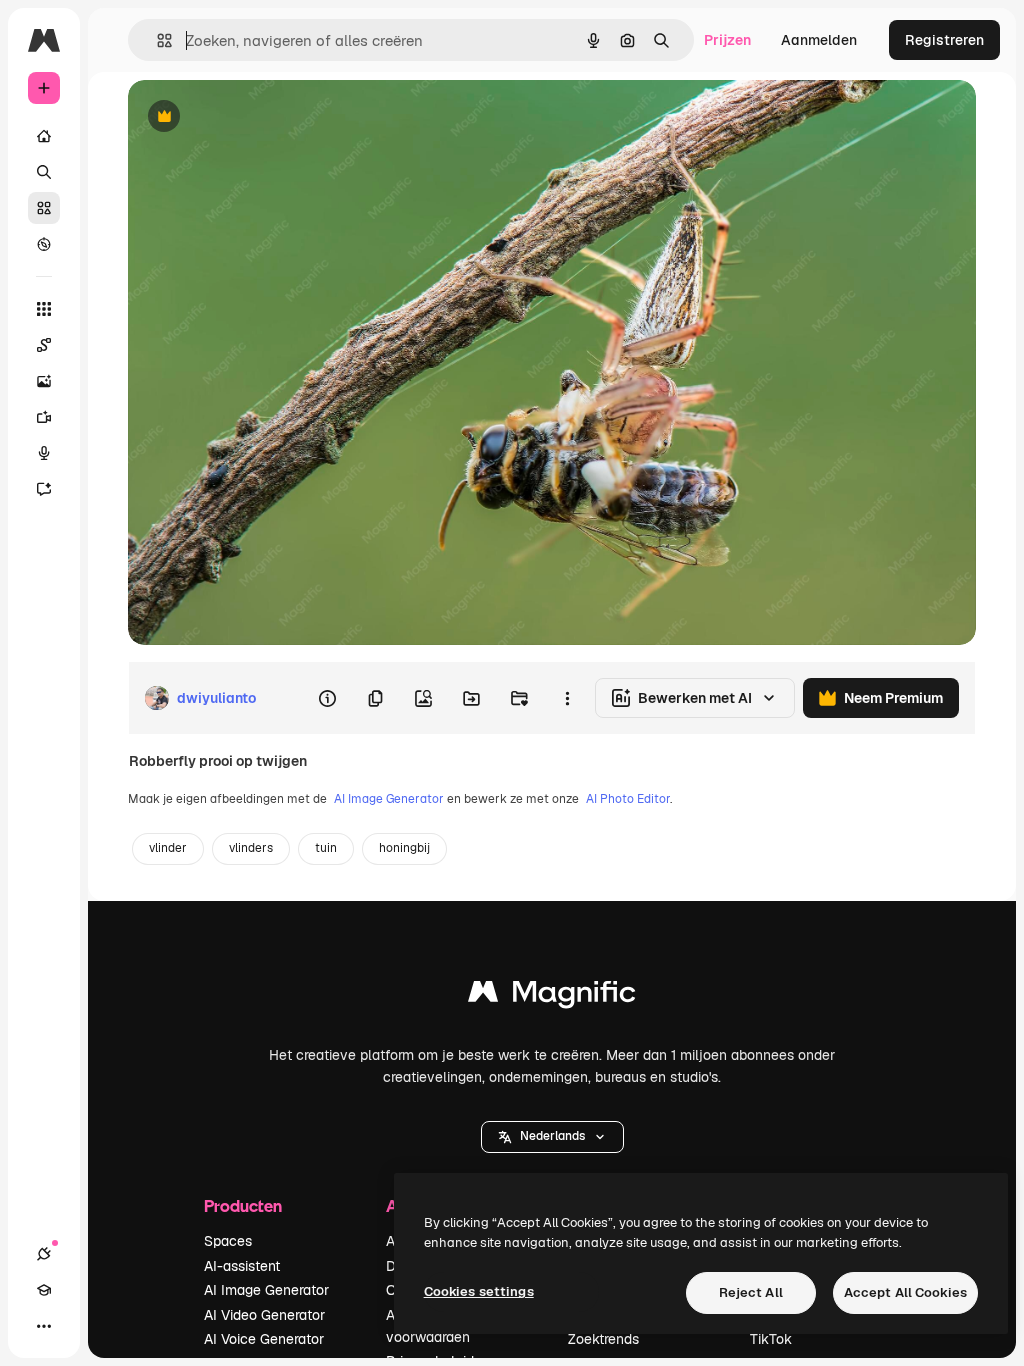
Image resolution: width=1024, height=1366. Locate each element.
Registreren (944, 40)
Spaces (228, 1241)
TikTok (771, 1339)
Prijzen (727, 40)
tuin (326, 848)
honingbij (404, 848)
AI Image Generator (389, 799)
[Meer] (44, 1326)
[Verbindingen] (44, 1254)
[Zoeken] (44, 172)
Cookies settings (479, 1291)
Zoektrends (603, 1339)
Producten (243, 1205)
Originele (259, 117)
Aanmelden (819, 40)
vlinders (251, 848)
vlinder (168, 848)
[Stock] (44, 208)
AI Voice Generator (264, 1339)
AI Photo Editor (628, 799)
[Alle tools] (44, 309)
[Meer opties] (567, 698)
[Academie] (44, 1290)
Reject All (751, 1292)
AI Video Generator (264, 1315)
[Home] (44, 136)
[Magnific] (552, 996)
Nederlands (552, 1136)
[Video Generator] (44, 417)
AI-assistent (242, 1266)
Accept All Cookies (905, 1292)
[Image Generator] (44, 381)
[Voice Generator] (44, 453)
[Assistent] (44, 489)
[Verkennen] (44, 244)
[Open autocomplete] (156, 40)
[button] (552, 1137)
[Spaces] (44, 345)
